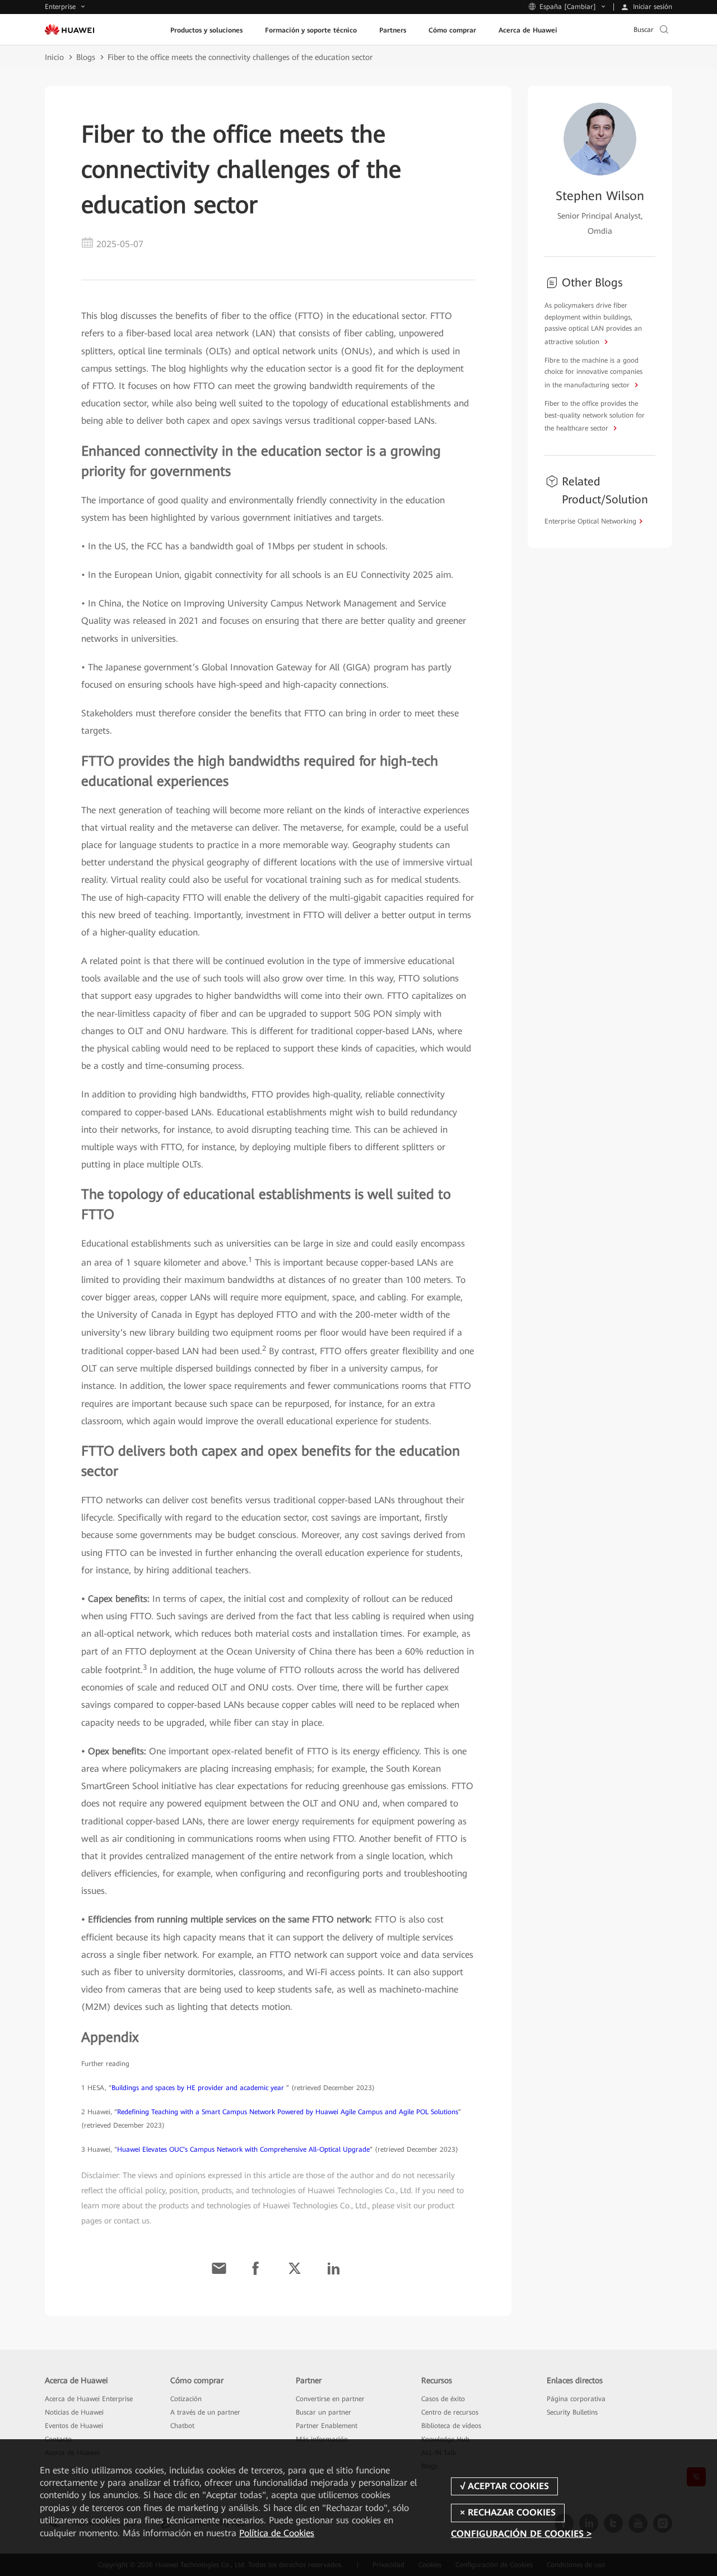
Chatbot (182, 2426)
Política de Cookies (277, 2533)
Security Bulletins (572, 2412)
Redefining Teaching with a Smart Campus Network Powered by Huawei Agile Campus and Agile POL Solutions (288, 2112)
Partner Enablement (327, 2426)
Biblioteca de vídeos (451, 2426)
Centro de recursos (450, 2412)
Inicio (54, 57)
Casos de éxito (443, 2399)
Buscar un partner (323, 2412)
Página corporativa (576, 2399)
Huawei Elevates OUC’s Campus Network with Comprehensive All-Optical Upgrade (243, 2149)
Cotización (186, 2399)
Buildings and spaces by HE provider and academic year (199, 2088)
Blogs (86, 57)
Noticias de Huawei (74, 2412)
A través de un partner (205, 2412)
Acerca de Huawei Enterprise (89, 2399)
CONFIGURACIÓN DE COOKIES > (521, 2534)
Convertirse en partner (330, 2399)
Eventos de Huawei (74, 2426)
